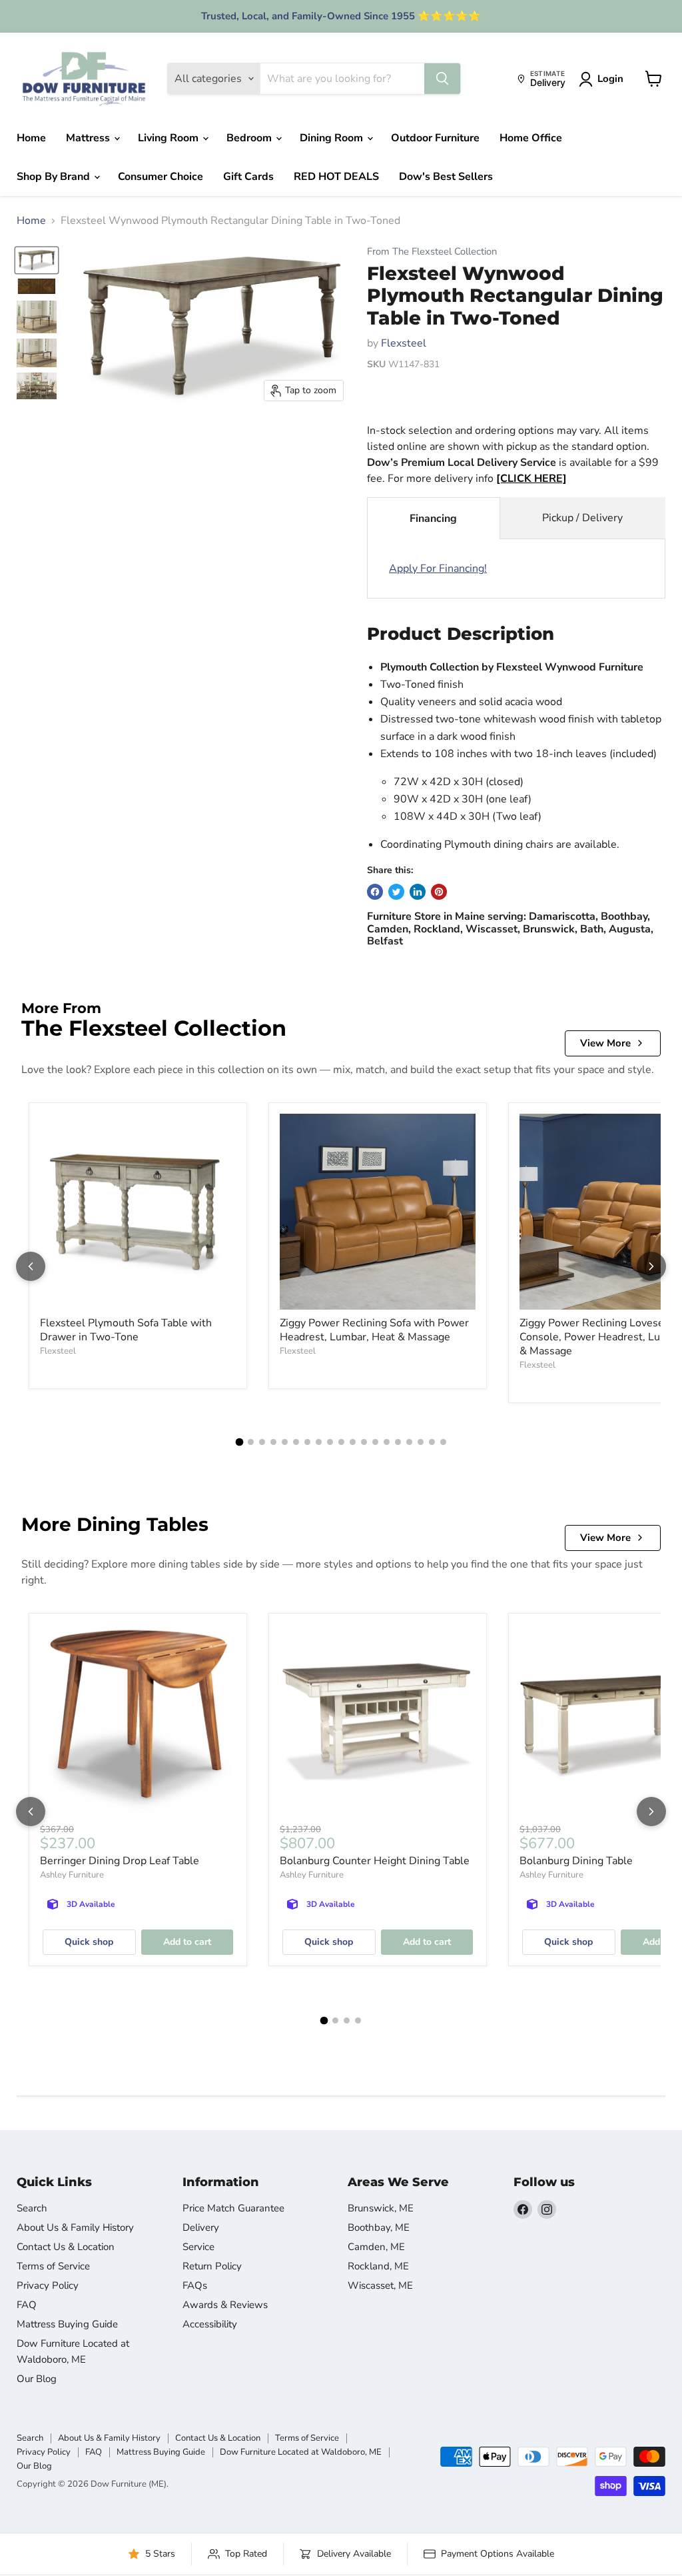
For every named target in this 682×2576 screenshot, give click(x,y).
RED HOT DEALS (336, 177)
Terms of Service (53, 2266)
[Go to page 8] (319, 1442)
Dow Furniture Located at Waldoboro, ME (301, 2452)
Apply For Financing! (438, 569)
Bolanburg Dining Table (576, 1861)
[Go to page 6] (296, 1442)
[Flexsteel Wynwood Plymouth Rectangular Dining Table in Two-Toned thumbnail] (37, 260)
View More (605, 1043)
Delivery (201, 2227)
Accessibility (210, 2324)
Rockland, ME (378, 2266)
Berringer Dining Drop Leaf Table (120, 1861)
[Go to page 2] (251, 1442)
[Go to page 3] (262, 1442)
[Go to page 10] (341, 1442)
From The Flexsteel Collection (432, 252)
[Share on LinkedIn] (418, 892)
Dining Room (333, 138)
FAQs (195, 2285)
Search (32, 2208)
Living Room (170, 138)
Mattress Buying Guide (67, 2324)
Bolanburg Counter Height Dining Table (375, 1861)
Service (198, 2247)
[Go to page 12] (364, 1442)
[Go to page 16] (409, 1442)
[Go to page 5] (285, 1442)
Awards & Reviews (225, 2305)
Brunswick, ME (381, 2208)
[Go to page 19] (443, 1442)
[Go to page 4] (273, 1442)
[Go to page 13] (375, 1442)
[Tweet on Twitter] (396, 892)
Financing (433, 519)
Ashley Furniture (72, 1875)
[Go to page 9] (330, 1442)
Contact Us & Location (66, 2247)
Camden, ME (376, 2247)
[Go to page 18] (432, 1442)
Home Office (531, 138)
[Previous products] (31, 1266)
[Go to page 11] (353, 1442)
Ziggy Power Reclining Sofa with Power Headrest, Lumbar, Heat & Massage (374, 1330)
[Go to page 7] (307, 1442)
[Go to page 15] (398, 1442)
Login (610, 79)
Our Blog (37, 2379)
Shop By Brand (55, 177)
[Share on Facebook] (375, 892)
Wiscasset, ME (380, 2285)
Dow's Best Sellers (446, 177)
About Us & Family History (75, 2227)
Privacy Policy (48, 2285)
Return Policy (212, 2266)
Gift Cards (248, 177)
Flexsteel (404, 343)
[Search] (442, 79)
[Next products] (651, 1266)
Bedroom (250, 138)
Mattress (89, 138)
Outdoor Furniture (435, 138)
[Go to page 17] (421, 1442)
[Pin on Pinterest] (439, 892)
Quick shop (89, 1942)
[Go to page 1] (239, 1442)
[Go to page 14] (387, 1442)
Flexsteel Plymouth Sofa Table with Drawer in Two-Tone (126, 1330)
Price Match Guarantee (233, 2208)
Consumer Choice (161, 177)
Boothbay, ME (379, 2227)
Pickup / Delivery (582, 518)
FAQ (27, 2305)
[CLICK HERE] (531, 479)
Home (31, 138)
